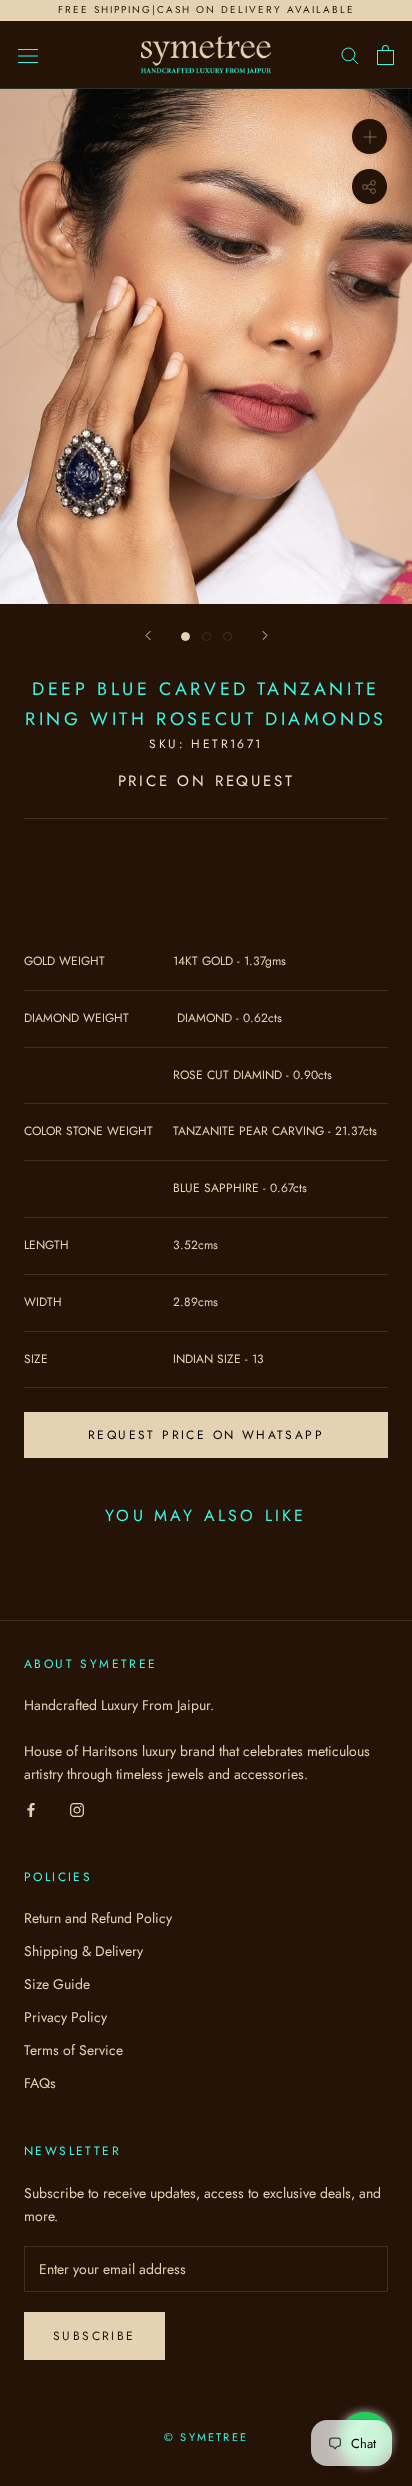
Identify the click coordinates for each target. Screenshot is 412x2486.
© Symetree (206, 2437)
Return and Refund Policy (98, 1918)
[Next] (265, 635)
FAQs (40, 2083)
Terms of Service (73, 2050)
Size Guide (57, 1984)
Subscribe (94, 2336)
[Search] (350, 54)
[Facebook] (31, 1808)
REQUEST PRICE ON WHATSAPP (206, 1435)
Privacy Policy (65, 2017)
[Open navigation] (28, 55)
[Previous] (148, 635)
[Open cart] (385, 55)
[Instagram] (77, 1808)
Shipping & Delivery (83, 1951)
